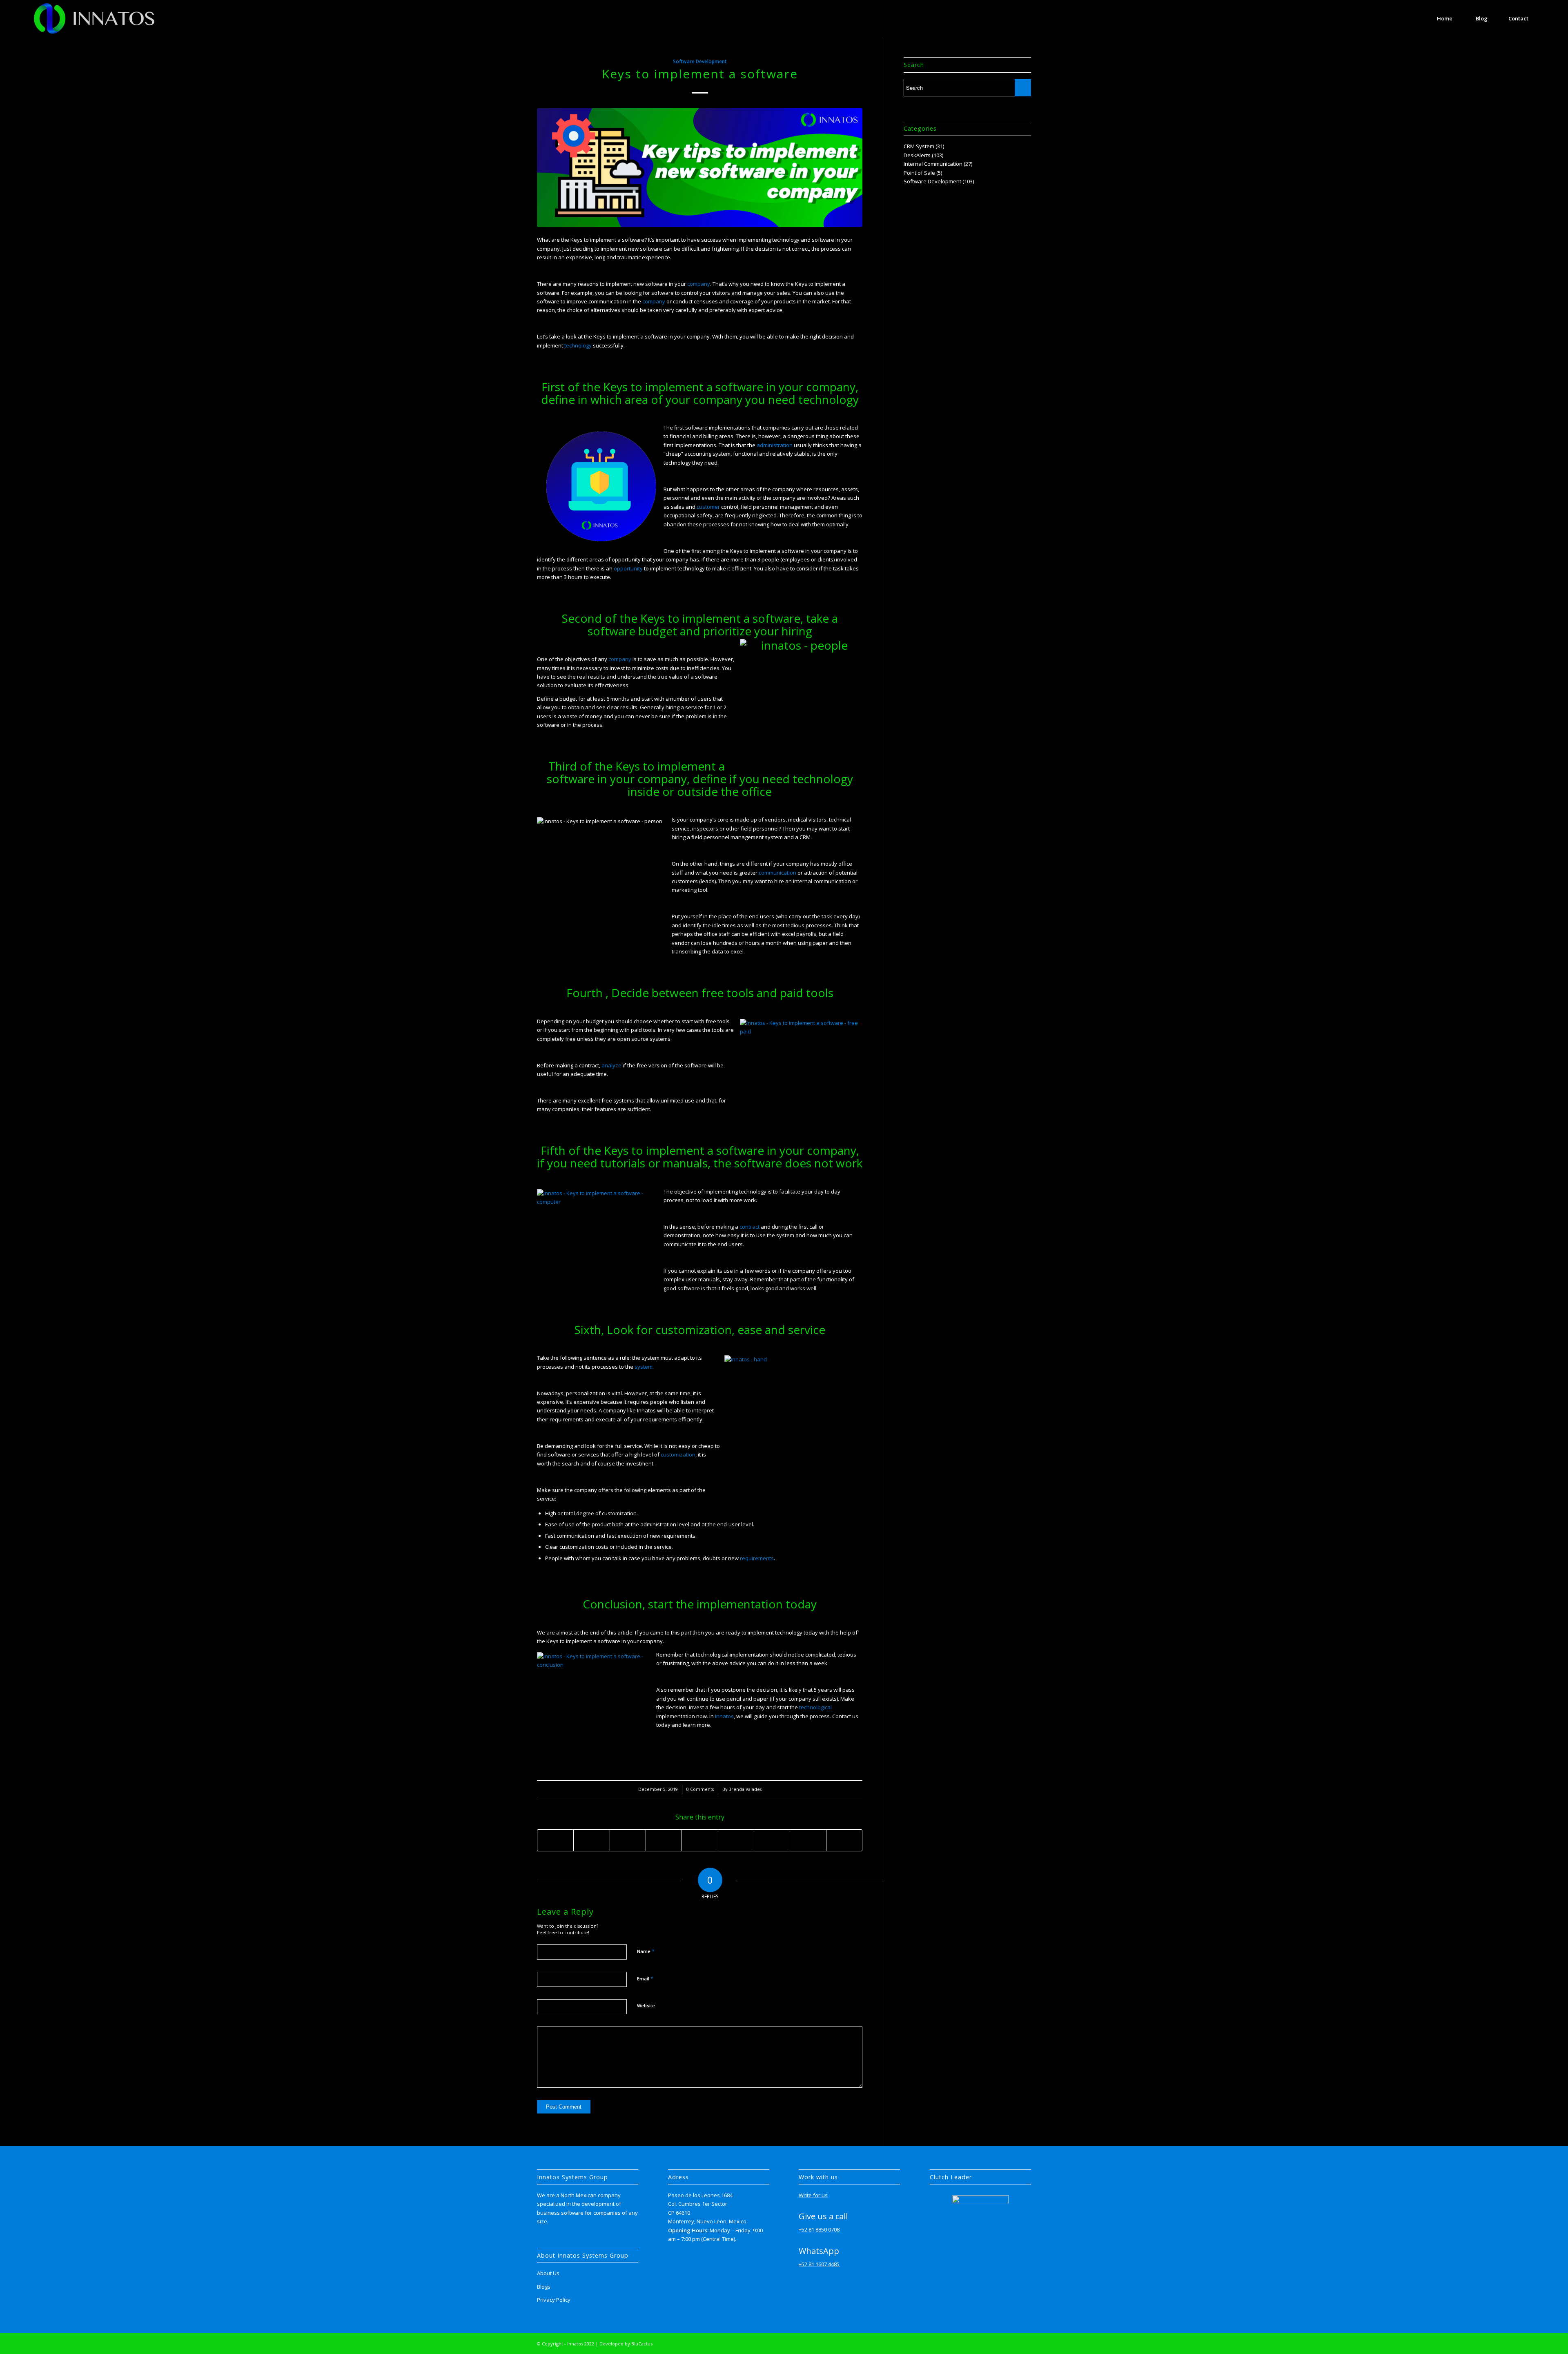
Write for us (813, 2195)
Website (646, 2005)
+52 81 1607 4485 (819, 2264)
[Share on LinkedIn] (700, 1840)
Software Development (700, 61)
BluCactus (642, 2344)
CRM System (919, 146)
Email (645, 1978)
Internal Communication (933, 164)
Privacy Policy (554, 2300)
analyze (611, 1065)
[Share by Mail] (844, 1840)
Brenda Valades (745, 1789)
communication (777, 873)
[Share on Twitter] (591, 1840)
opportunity (628, 568)
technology (578, 345)
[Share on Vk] (772, 1840)
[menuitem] (1445, 18)
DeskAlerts (917, 155)
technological (815, 1707)
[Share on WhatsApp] (628, 1840)
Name (646, 1951)
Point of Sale (919, 173)
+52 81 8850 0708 (819, 2229)
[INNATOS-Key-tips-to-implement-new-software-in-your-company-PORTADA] (700, 168)
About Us (548, 2273)
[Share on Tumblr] (736, 1840)
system (644, 1367)
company (699, 284)
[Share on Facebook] (555, 1840)
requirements (757, 1558)
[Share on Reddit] (808, 1840)
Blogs (544, 2287)
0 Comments (700, 1789)
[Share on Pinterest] (664, 1840)
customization (678, 1454)
